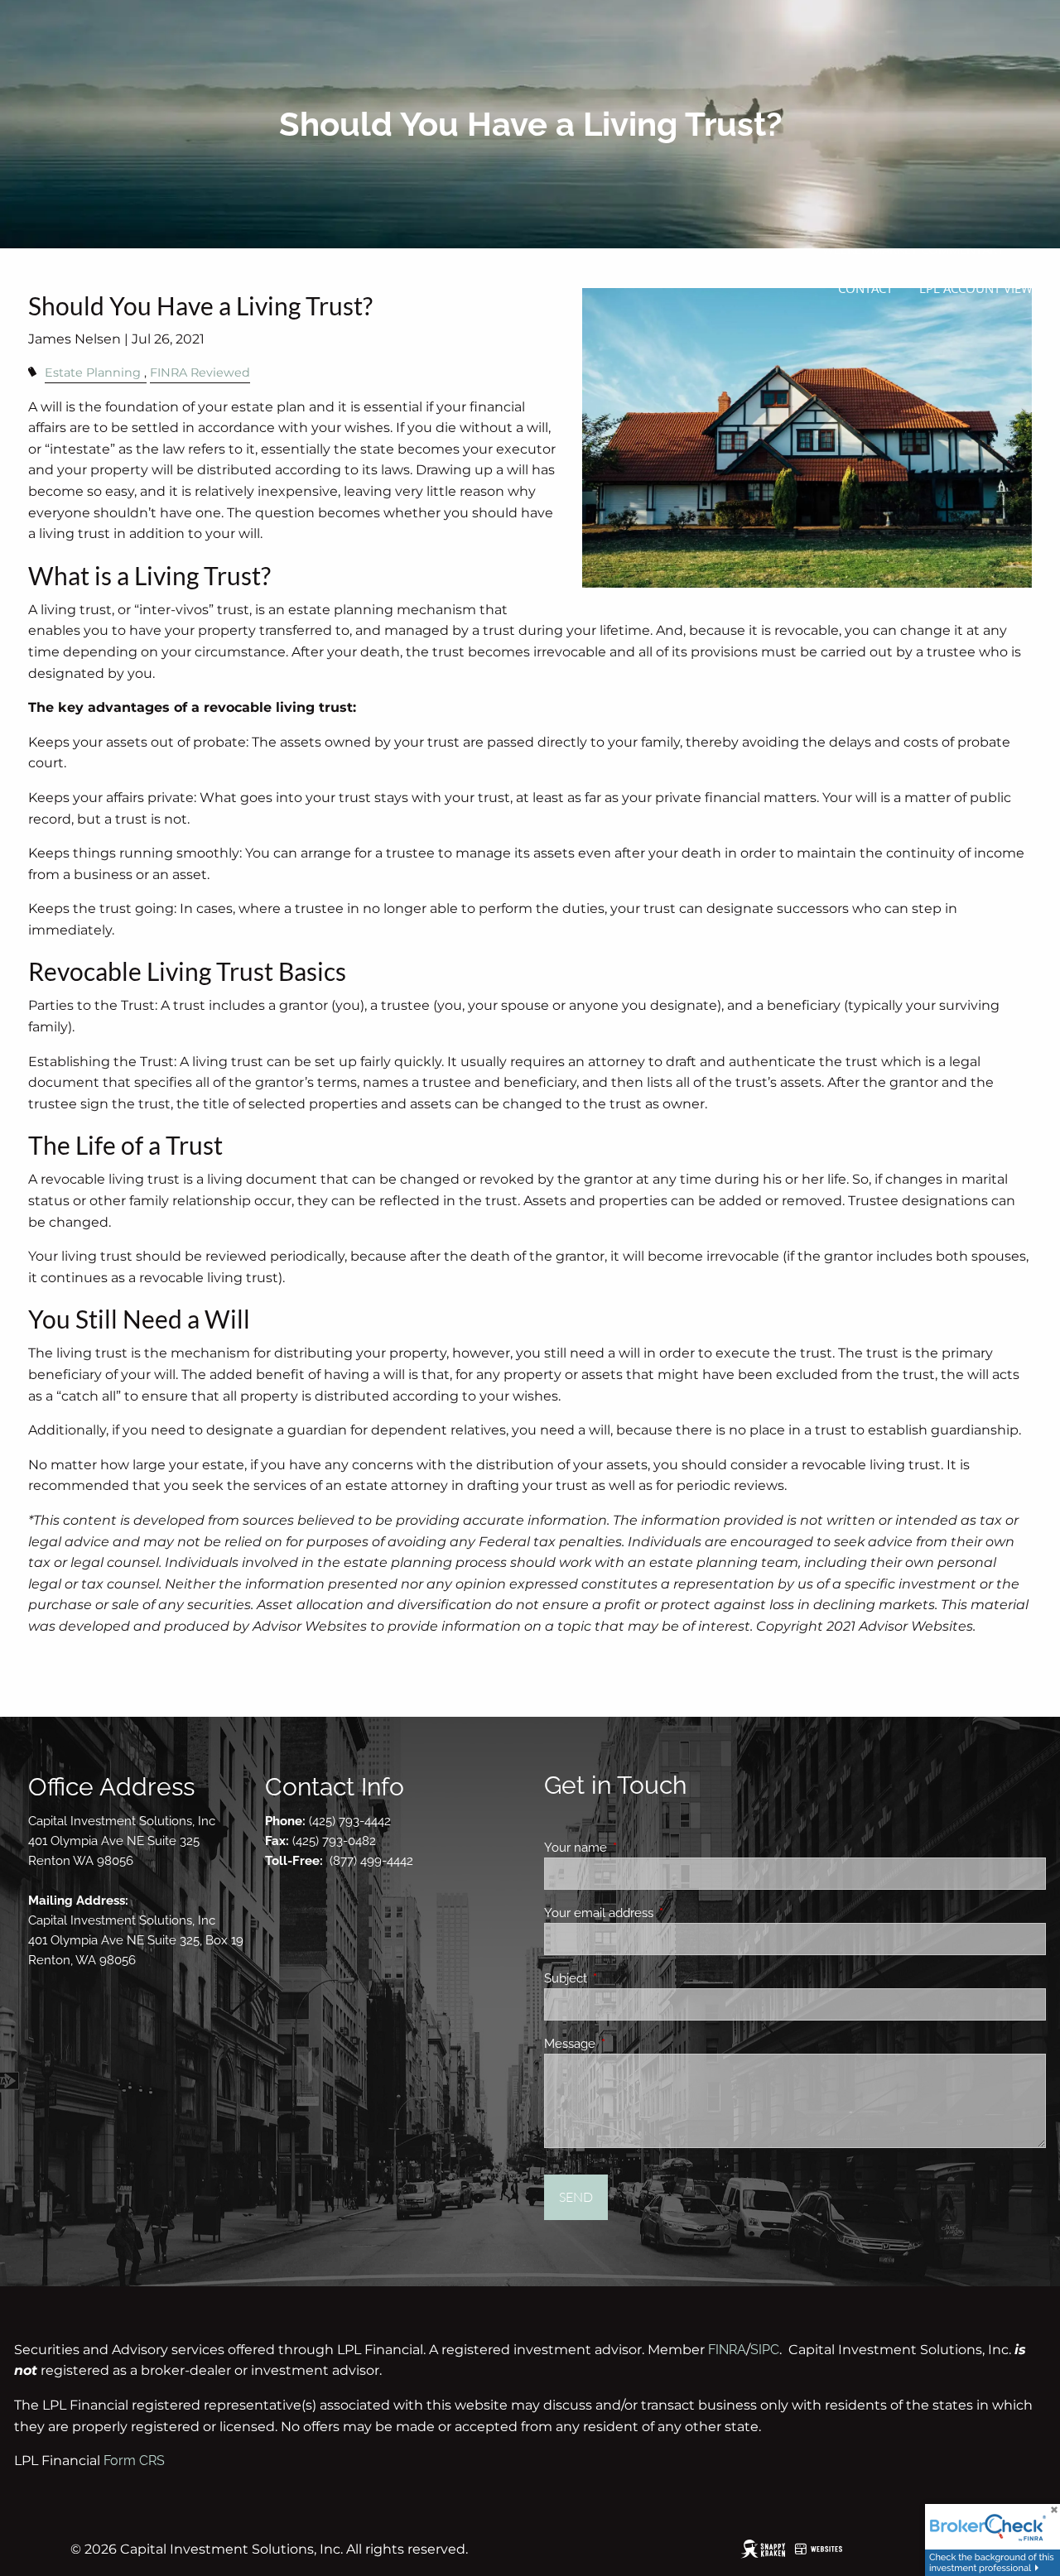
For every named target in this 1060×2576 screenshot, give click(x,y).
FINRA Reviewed (200, 372)
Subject (626, 1978)
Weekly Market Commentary (913, 249)
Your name (636, 1848)
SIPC (765, 2350)
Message (630, 2044)
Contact (865, 288)
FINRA (727, 2350)
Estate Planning (93, 372)
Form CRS (134, 2461)
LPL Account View (976, 288)
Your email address (659, 1913)
